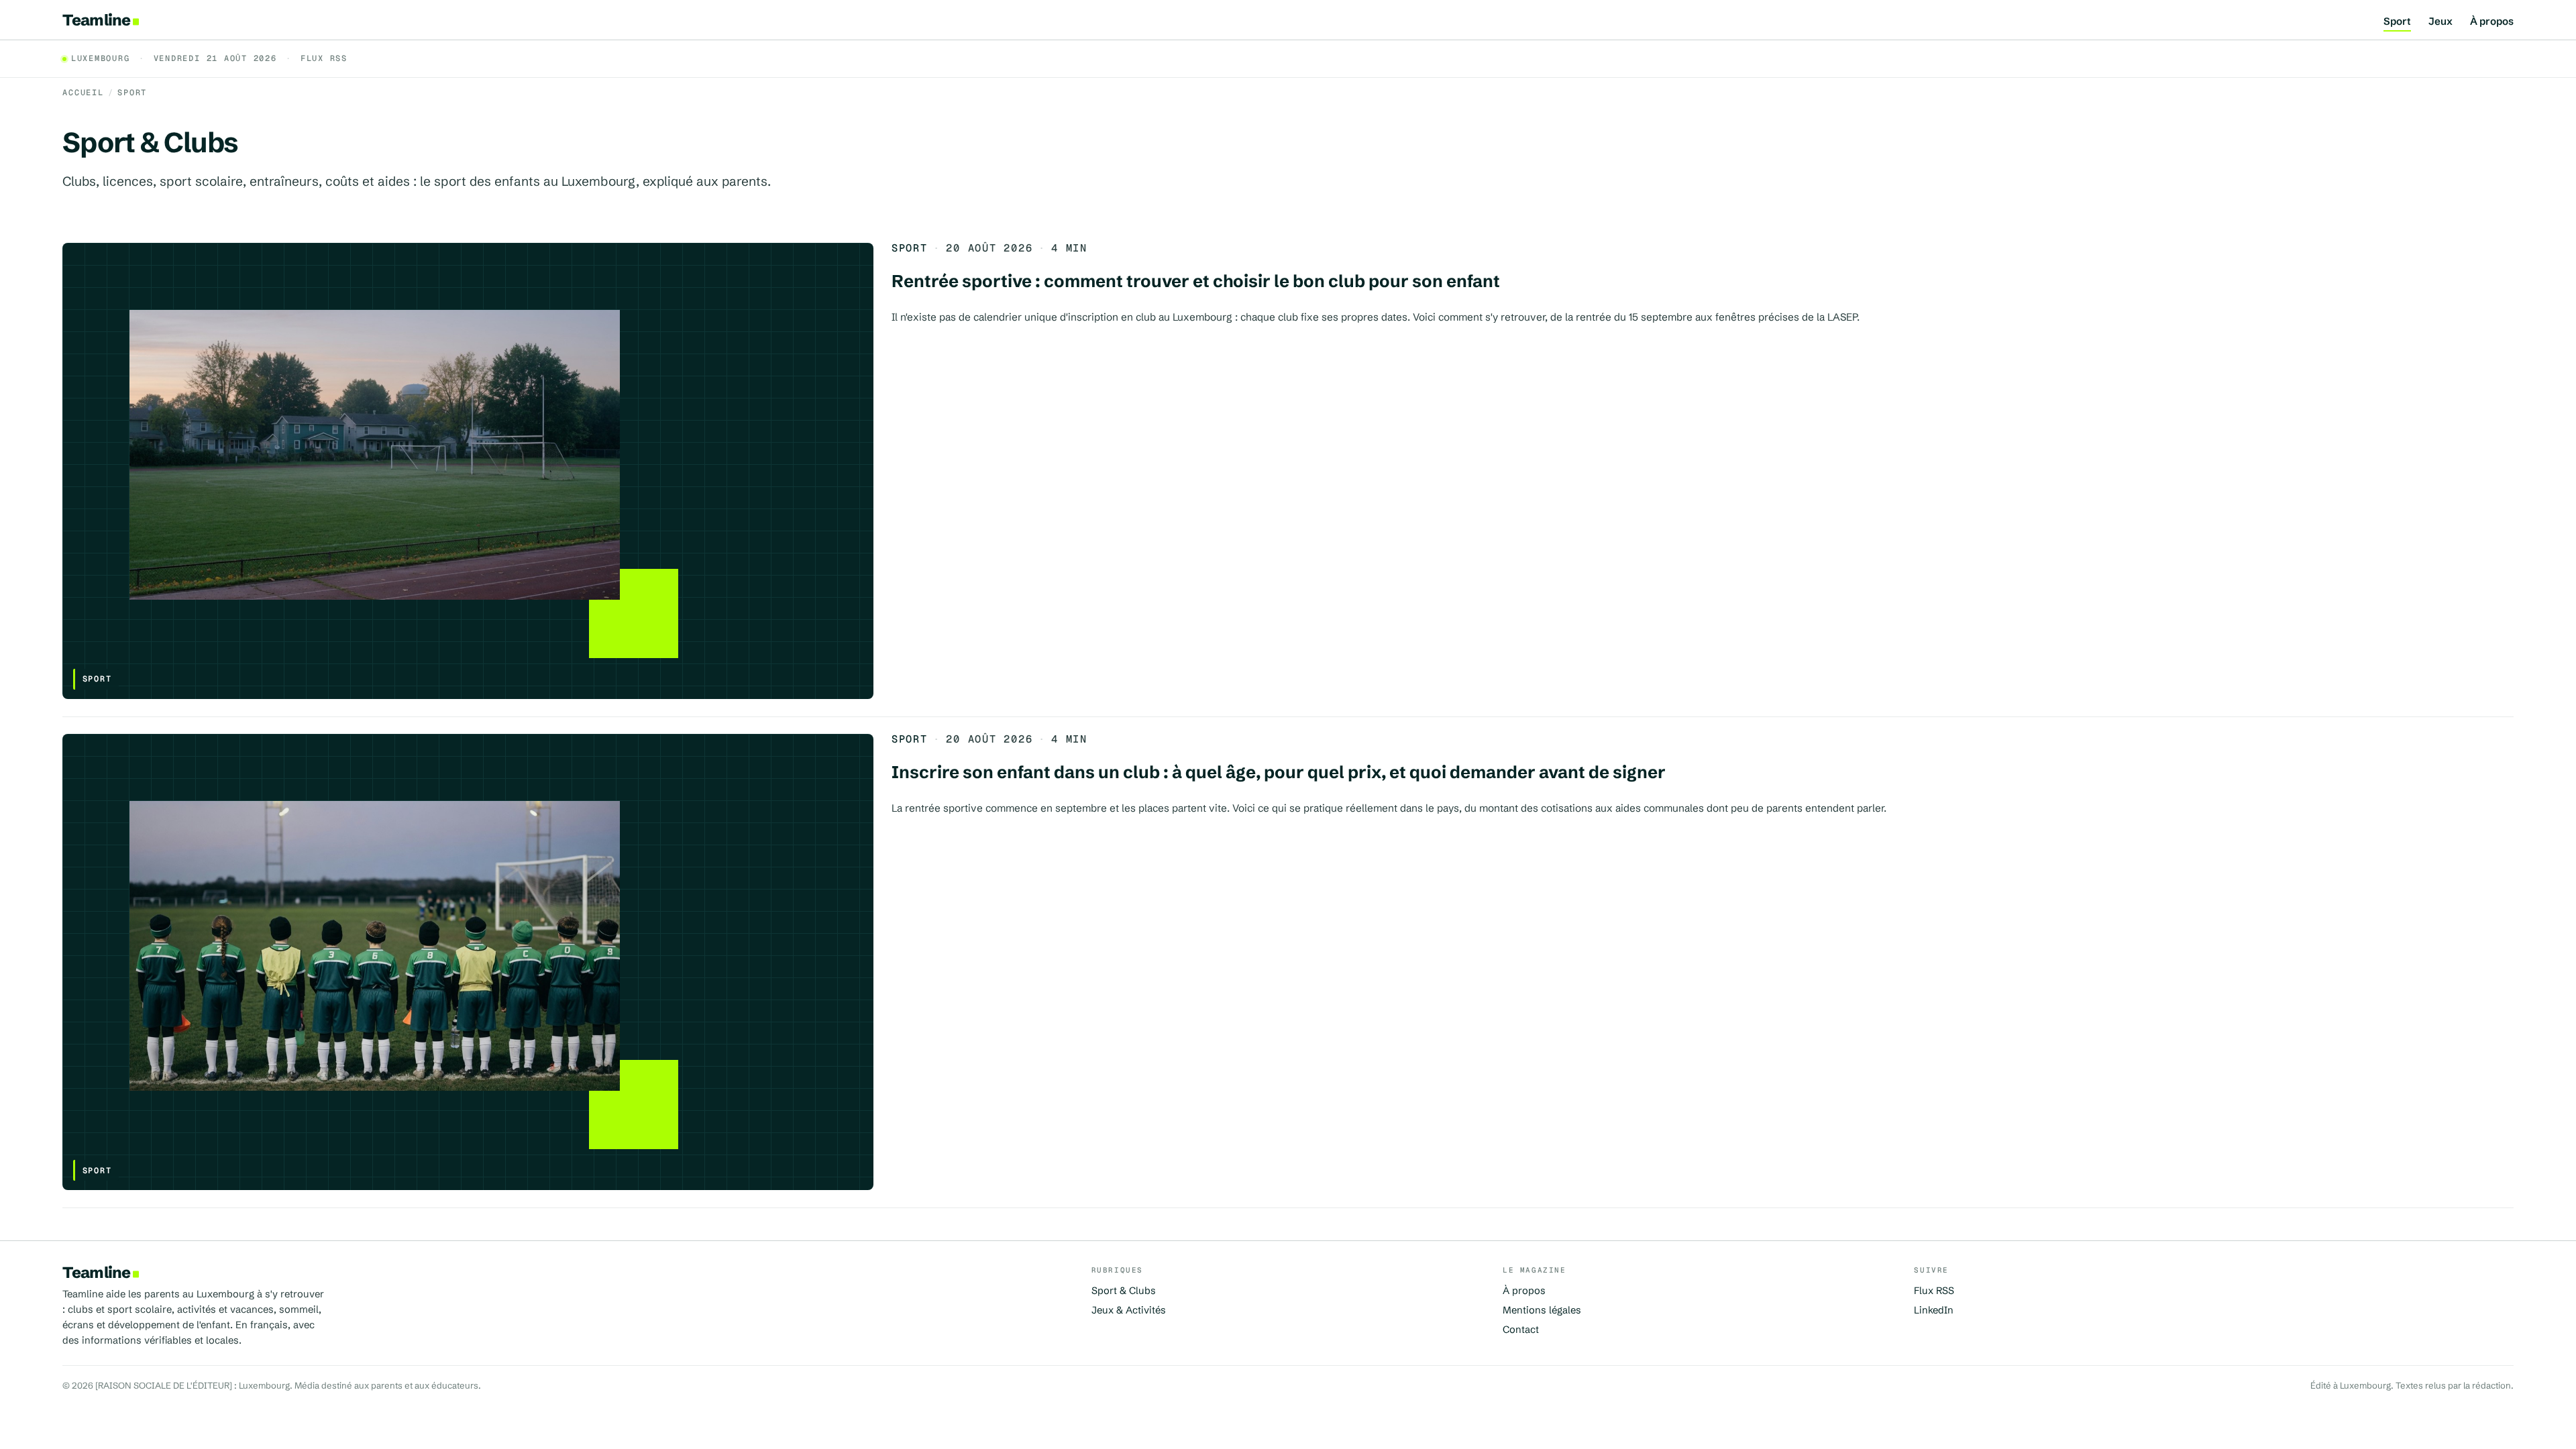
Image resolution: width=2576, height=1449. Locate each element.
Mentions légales (1542, 1310)
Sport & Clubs (1124, 1291)
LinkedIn (1934, 1310)
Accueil (83, 93)
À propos (2492, 22)
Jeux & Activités (1129, 1310)
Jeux (2440, 22)
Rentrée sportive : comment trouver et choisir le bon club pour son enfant (1196, 281)
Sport (2397, 22)
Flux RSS (324, 59)
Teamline (96, 20)
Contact (1521, 1330)
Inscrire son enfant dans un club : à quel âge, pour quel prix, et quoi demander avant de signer (1279, 772)
